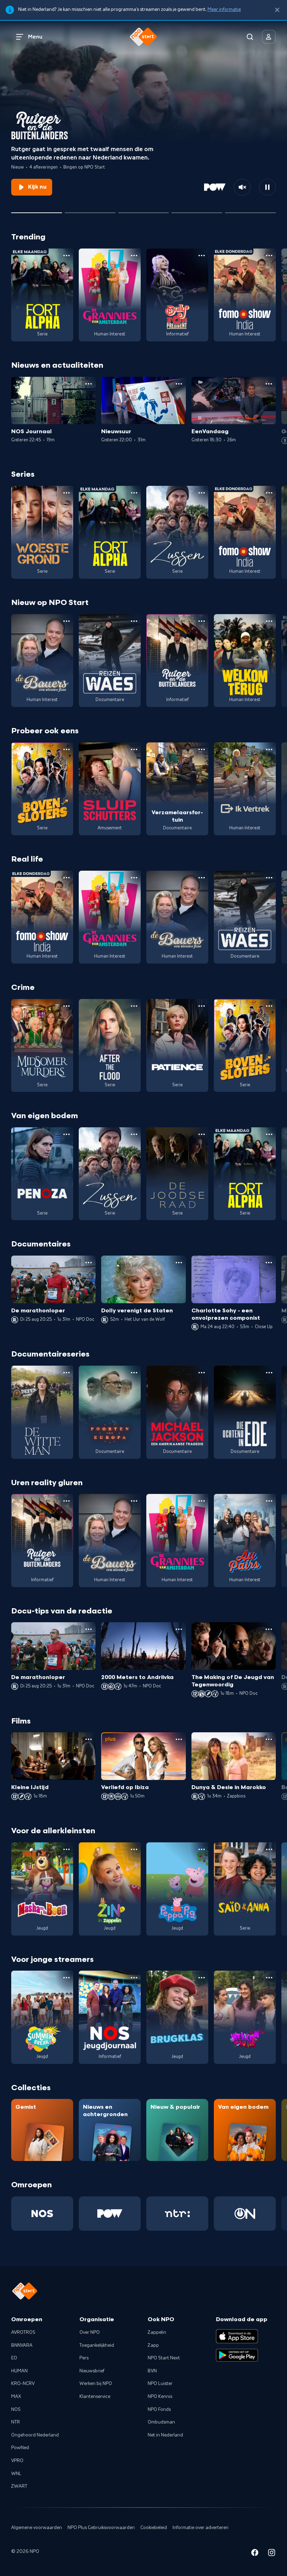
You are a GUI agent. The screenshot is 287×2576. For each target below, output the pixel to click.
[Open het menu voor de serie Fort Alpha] (66, 256)
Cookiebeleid (154, 2528)
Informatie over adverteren (201, 2528)
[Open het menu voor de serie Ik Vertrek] (269, 749)
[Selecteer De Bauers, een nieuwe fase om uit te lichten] (90, 210)
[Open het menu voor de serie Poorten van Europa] (134, 1373)
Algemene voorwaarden (37, 2528)
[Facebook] (255, 2554)
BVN (152, 2371)
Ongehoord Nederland (35, 2435)
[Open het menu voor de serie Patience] (202, 1006)
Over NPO (90, 2332)
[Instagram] (272, 2554)
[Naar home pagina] (143, 37)
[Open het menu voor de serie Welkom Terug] (269, 621)
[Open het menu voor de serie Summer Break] (66, 1978)
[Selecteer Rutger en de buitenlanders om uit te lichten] (37, 210)
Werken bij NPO (96, 2384)
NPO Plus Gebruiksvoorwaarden (101, 2528)
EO (14, 2358)
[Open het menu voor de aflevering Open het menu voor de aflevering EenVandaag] (269, 384)
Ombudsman (161, 2422)
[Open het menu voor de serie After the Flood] (134, 1006)
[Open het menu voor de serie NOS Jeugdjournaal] (134, 1978)
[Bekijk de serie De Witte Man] (42, 1412)
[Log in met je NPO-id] (269, 37)
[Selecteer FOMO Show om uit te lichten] (144, 210)
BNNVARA (22, 2345)
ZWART (19, 2486)
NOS (16, 2410)
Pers (84, 2358)
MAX (16, 2397)
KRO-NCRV (23, 2384)
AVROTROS (23, 2332)
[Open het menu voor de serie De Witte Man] (66, 1373)
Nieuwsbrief (92, 2371)
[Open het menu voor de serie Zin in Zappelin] (134, 1849)
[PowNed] (110, 2214)
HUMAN (19, 2371)
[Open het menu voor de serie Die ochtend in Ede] (269, 1373)
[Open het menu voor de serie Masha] (66, 1849)
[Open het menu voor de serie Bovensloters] (66, 749)
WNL (16, 2474)
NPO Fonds (159, 2410)
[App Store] (237, 2336)
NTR (16, 2422)
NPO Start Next (164, 2358)
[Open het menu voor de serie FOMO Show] (269, 256)
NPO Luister (160, 2384)
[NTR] (177, 2214)
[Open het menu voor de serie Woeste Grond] (66, 493)
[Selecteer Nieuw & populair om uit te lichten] (250, 210)
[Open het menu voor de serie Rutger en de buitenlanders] (202, 621)
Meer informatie (224, 9)
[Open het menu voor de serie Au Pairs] (269, 1501)
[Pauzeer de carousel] (267, 187)
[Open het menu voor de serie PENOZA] (66, 1134)
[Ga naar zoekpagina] (250, 37)
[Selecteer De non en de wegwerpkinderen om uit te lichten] (197, 210)
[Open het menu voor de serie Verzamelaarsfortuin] (202, 749)
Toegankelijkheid (97, 2345)
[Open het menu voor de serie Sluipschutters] (134, 749)
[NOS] (42, 2214)
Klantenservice (95, 2397)
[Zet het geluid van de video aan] (242, 187)
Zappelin (157, 2332)
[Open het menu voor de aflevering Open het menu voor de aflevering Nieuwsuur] (179, 384)
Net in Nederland (165, 2435)
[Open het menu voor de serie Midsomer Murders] (66, 1006)
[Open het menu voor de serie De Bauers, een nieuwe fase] (66, 621)
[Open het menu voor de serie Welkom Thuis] (269, 1978)
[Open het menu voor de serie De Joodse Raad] (202, 1134)
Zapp (153, 2345)
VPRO (17, 2461)
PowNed (20, 2448)
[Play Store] (237, 2355)
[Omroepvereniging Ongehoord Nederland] (245, 2214)
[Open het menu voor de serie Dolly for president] (202, 256)
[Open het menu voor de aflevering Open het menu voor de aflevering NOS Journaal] (89, 384)
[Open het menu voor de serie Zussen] (202, 493)
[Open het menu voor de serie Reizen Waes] (134, 621)
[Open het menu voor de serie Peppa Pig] (202, 1849)
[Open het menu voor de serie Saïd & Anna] (269, 1849)
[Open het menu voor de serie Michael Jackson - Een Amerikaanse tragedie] (202, 1373)
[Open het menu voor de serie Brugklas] (202, 1978)
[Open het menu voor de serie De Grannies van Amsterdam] (134, 256)
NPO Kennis (160, 2397)
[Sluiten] (277, 10)
